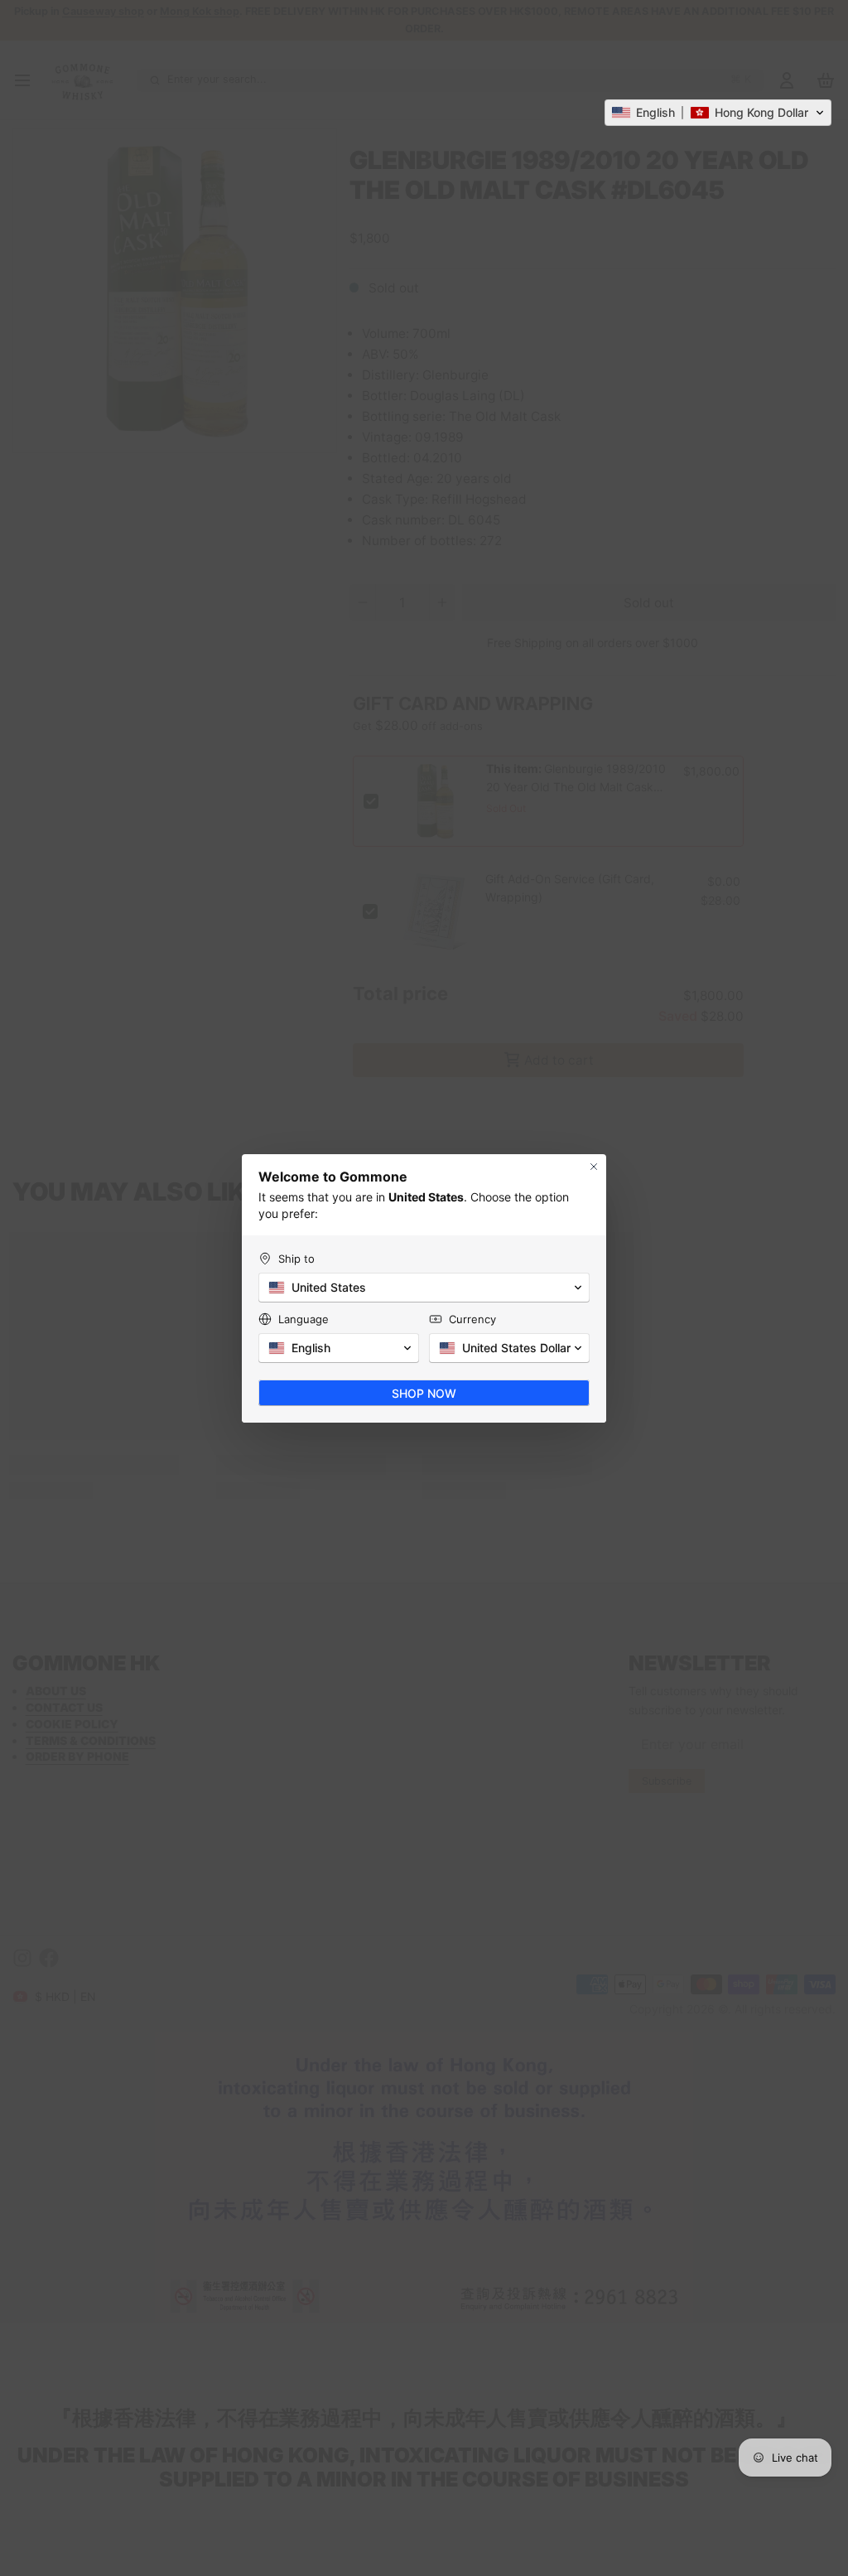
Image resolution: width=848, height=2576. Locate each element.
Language (304, 1319)
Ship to (296, 1259)
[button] (718, 113)
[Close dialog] (594, 1167)
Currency (472, 1319)
